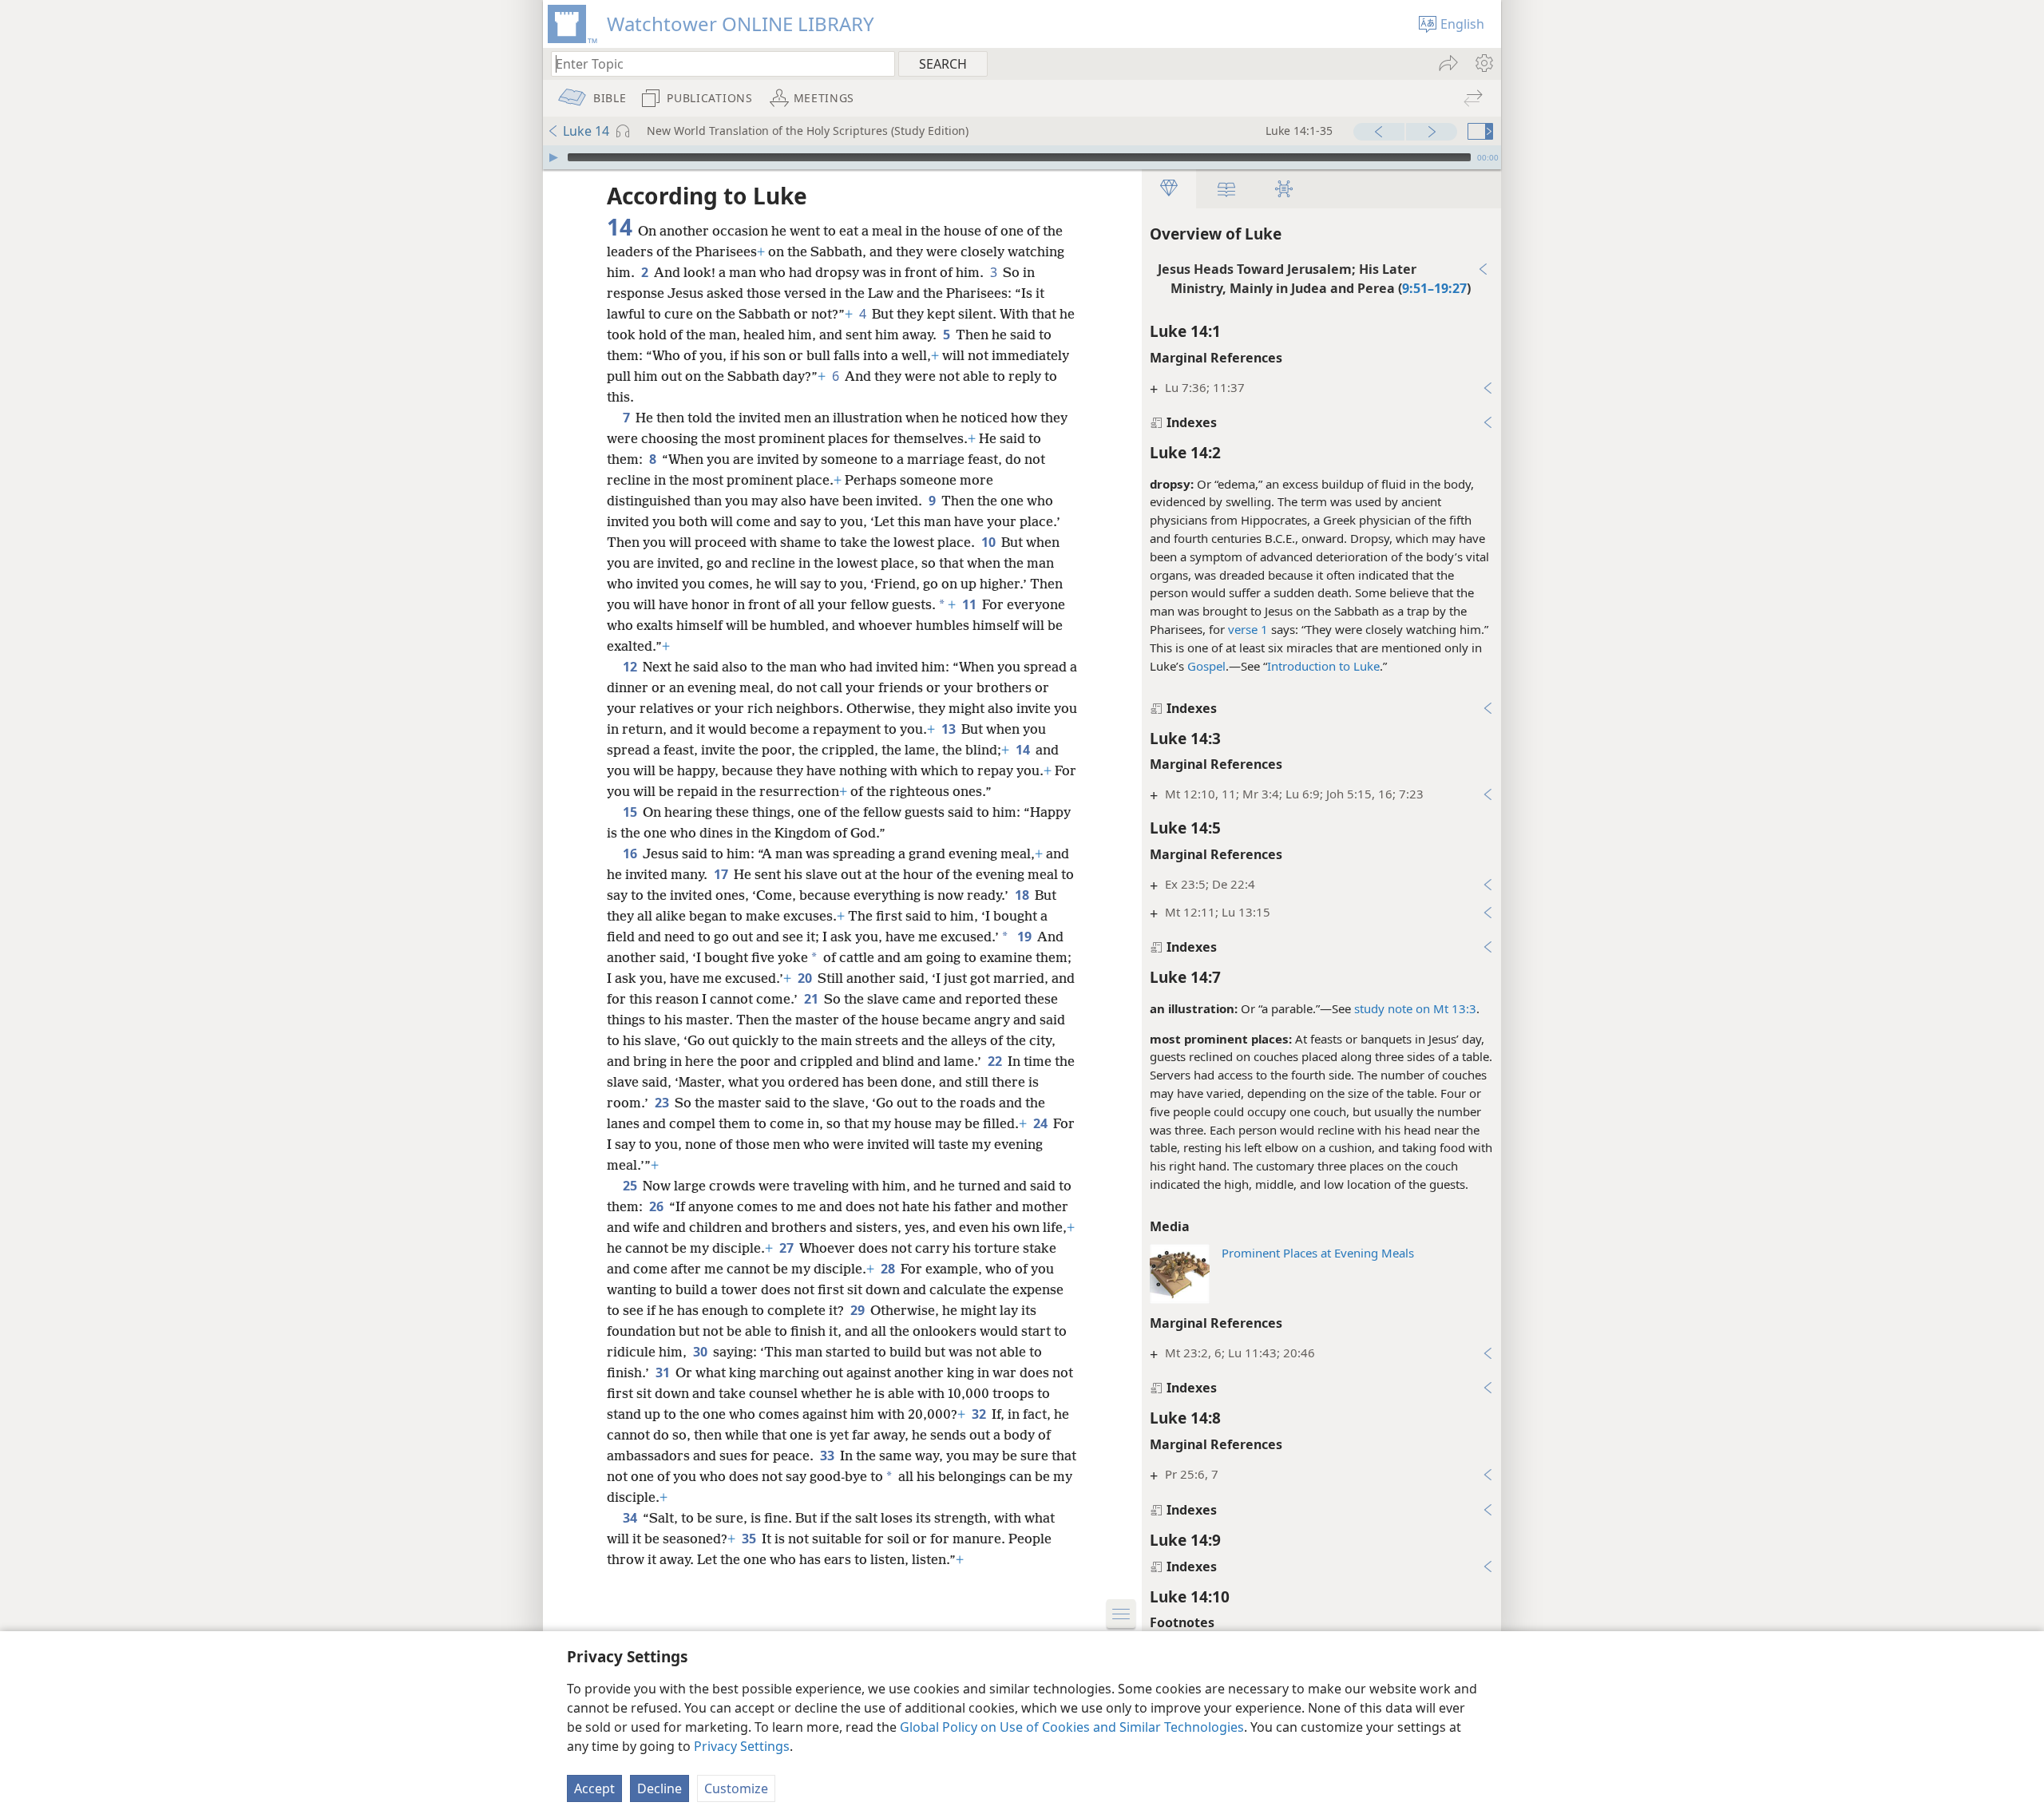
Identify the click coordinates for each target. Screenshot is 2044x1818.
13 (950, 729)
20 (806, 978)
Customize (736, 1788)
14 (1024, 750)
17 (722, 874)
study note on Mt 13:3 (1415, 1008)
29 (859, 1310)
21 (812, 999)
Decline (660, 1788)
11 (971, 604)
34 (631, 1518)
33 (828, 1456)
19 (1026, 937)
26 (658, 1206)
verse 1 (1248, 629)
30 (701, 1352)
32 (980, 1414)
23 (663, 1103)
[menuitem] (1483, 63)
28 (889, 1269)
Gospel (1206, 666)
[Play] (553, 157)
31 (664, 1372)
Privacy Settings (742, 1746)
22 (996, 1061)
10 (990, 542)
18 (1023, 895)
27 (788, 1248)
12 (631, 667)
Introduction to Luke (1323, 666)
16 (631, 854)
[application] (1022, 157)
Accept (594, 1788)
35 (750, 1539)
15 (631, 812)
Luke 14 (586, 131)
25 (631, 1186)
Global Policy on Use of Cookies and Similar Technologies (1072, 1727)
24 (1042, 1123)
